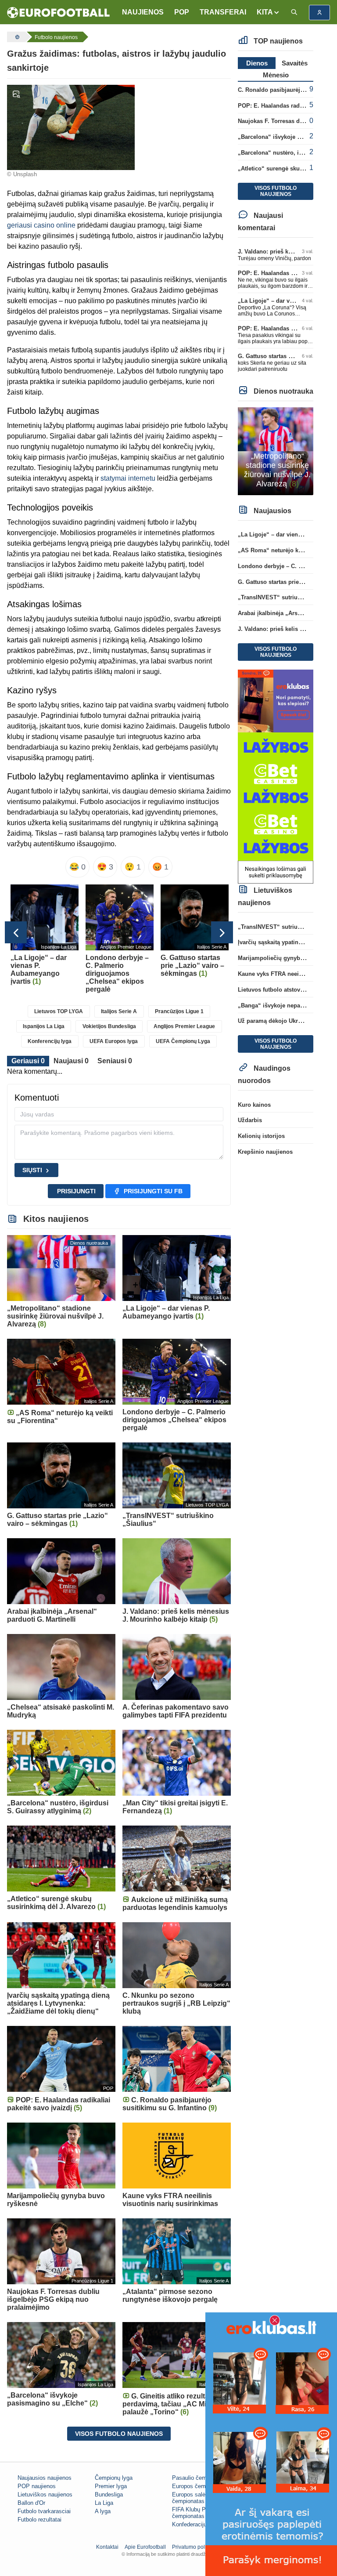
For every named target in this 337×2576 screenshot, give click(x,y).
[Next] (222, 932)
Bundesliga (109, 2494)
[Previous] (16, 932)
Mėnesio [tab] (276, 75)
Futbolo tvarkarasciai (44, 2511)
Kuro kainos (254, 1105)
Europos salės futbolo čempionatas (200, 2498)
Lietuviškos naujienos (45, 2494)
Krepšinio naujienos (265, 1152)
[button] (268, 12)
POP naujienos (37, 2486)
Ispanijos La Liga (44, 1026)
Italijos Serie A (119, 1011)
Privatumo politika (193, 2547)
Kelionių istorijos (261, 1136)
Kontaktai (107, 2547)
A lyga (103, 2511)
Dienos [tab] (257, 63)
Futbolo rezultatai (39, 2520)
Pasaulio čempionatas (200, 2478)
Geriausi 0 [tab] (28, 1061)
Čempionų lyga (114, 2478)
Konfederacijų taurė (197, 2524)
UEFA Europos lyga (114, 1041)
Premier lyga (111, 2486)
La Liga (104, 2503)
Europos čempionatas (200, 2486)
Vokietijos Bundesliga (109, 1026)
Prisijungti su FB (153, 1191)
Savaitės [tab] (295, 63)
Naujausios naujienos (45, 2478)
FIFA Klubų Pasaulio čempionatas (198, 2513)
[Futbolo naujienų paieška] (294, 13)
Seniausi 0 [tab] (115, 1061)
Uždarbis (250, 1120)
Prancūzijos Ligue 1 (179, 1011)
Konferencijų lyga (50, 1041)
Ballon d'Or (31, 2503)
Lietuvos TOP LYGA (59, 1011)
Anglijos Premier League (184, 1026)
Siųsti (32, 1170)
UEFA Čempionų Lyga (183, 1041)
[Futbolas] (16, 37)
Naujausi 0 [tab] (71, 1061)
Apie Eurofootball (145, 2547)
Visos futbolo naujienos (119, 2434)
